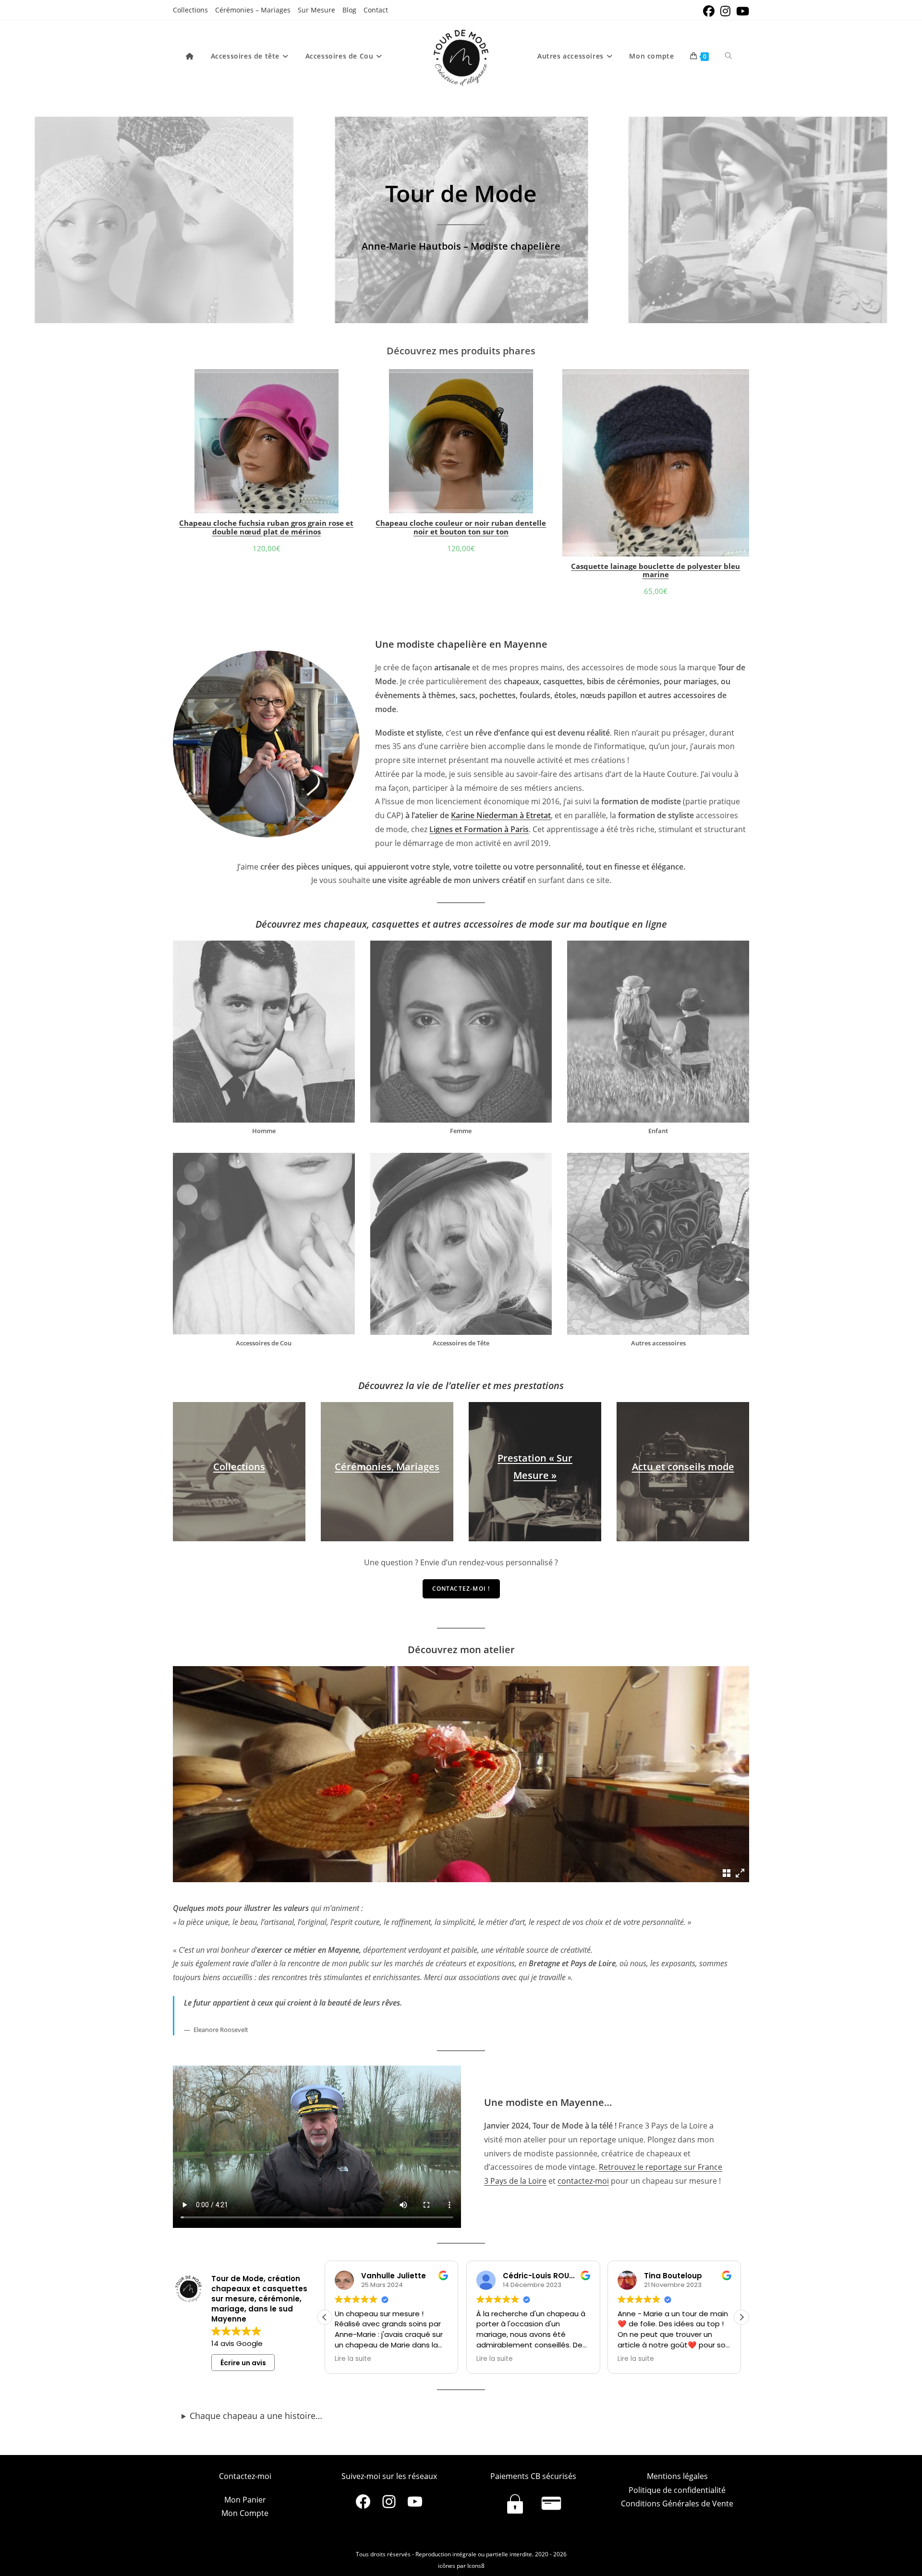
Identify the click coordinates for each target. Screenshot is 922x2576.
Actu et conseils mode (683, 1467)
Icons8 (476, 2566)
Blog (349, 10)
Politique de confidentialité (677, 2490)
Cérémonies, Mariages (387, 1467)
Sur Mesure (316, 10)
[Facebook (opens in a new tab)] (709, 11)
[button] (741, 2317)
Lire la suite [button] (353, 2359)
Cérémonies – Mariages (253, 10)
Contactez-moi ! (461, 1589)
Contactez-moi (245, 2476)
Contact (376, 10)
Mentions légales (677, 2476)
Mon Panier (245, 2500)
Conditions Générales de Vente (677, 2503)
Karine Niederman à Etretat (501, 815)
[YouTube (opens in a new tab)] (741, 11)
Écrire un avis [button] (243, 2363)
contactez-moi (583, 2181)
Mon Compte (245, 2513)
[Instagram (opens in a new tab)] (725, 11)
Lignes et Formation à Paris (479, 829)
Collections (190, 10)
